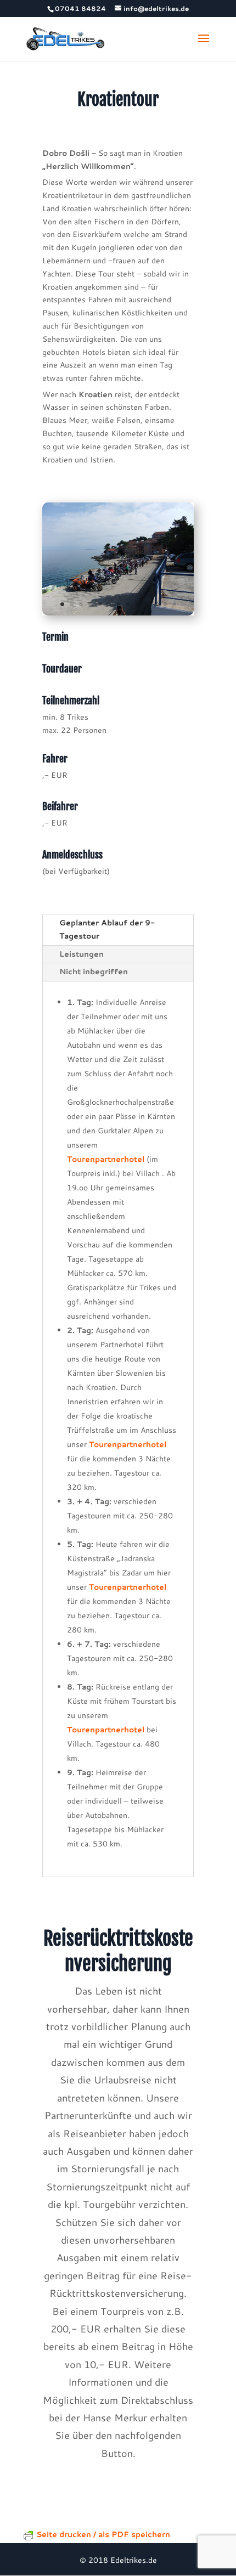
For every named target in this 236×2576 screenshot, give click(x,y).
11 (156, 604)
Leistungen (82, 954)
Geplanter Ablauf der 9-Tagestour (107, 929)
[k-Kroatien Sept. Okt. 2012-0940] (118, 613)
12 (165, 604)
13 (174, 604)
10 (146, 604)
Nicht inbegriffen (94, 971)
